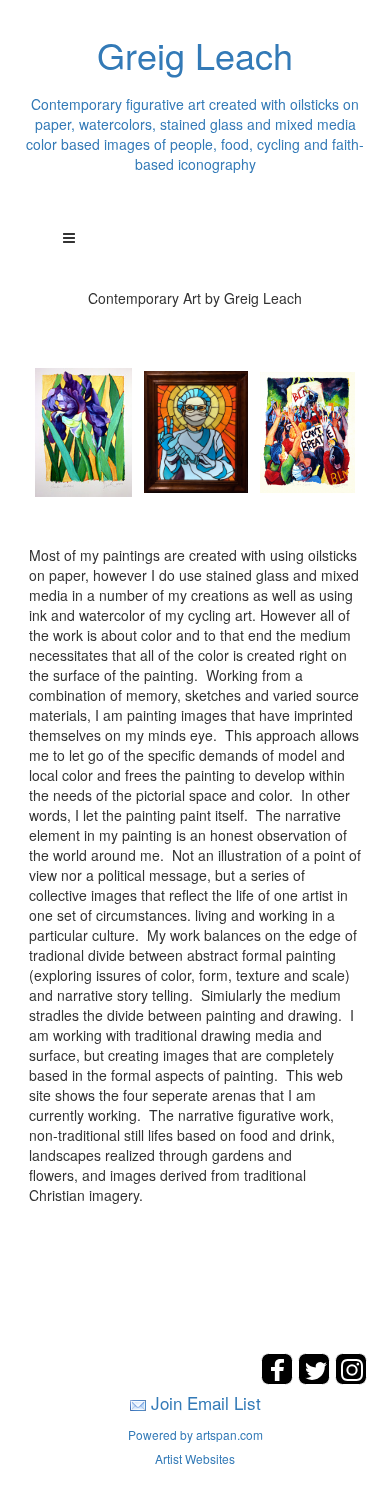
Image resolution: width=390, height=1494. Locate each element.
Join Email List (206, 1402)
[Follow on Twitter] (316, 1378)
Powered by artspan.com (195, 1434)
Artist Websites (195, 1458)
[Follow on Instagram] (351, 1378)
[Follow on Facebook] (279, 1378)
